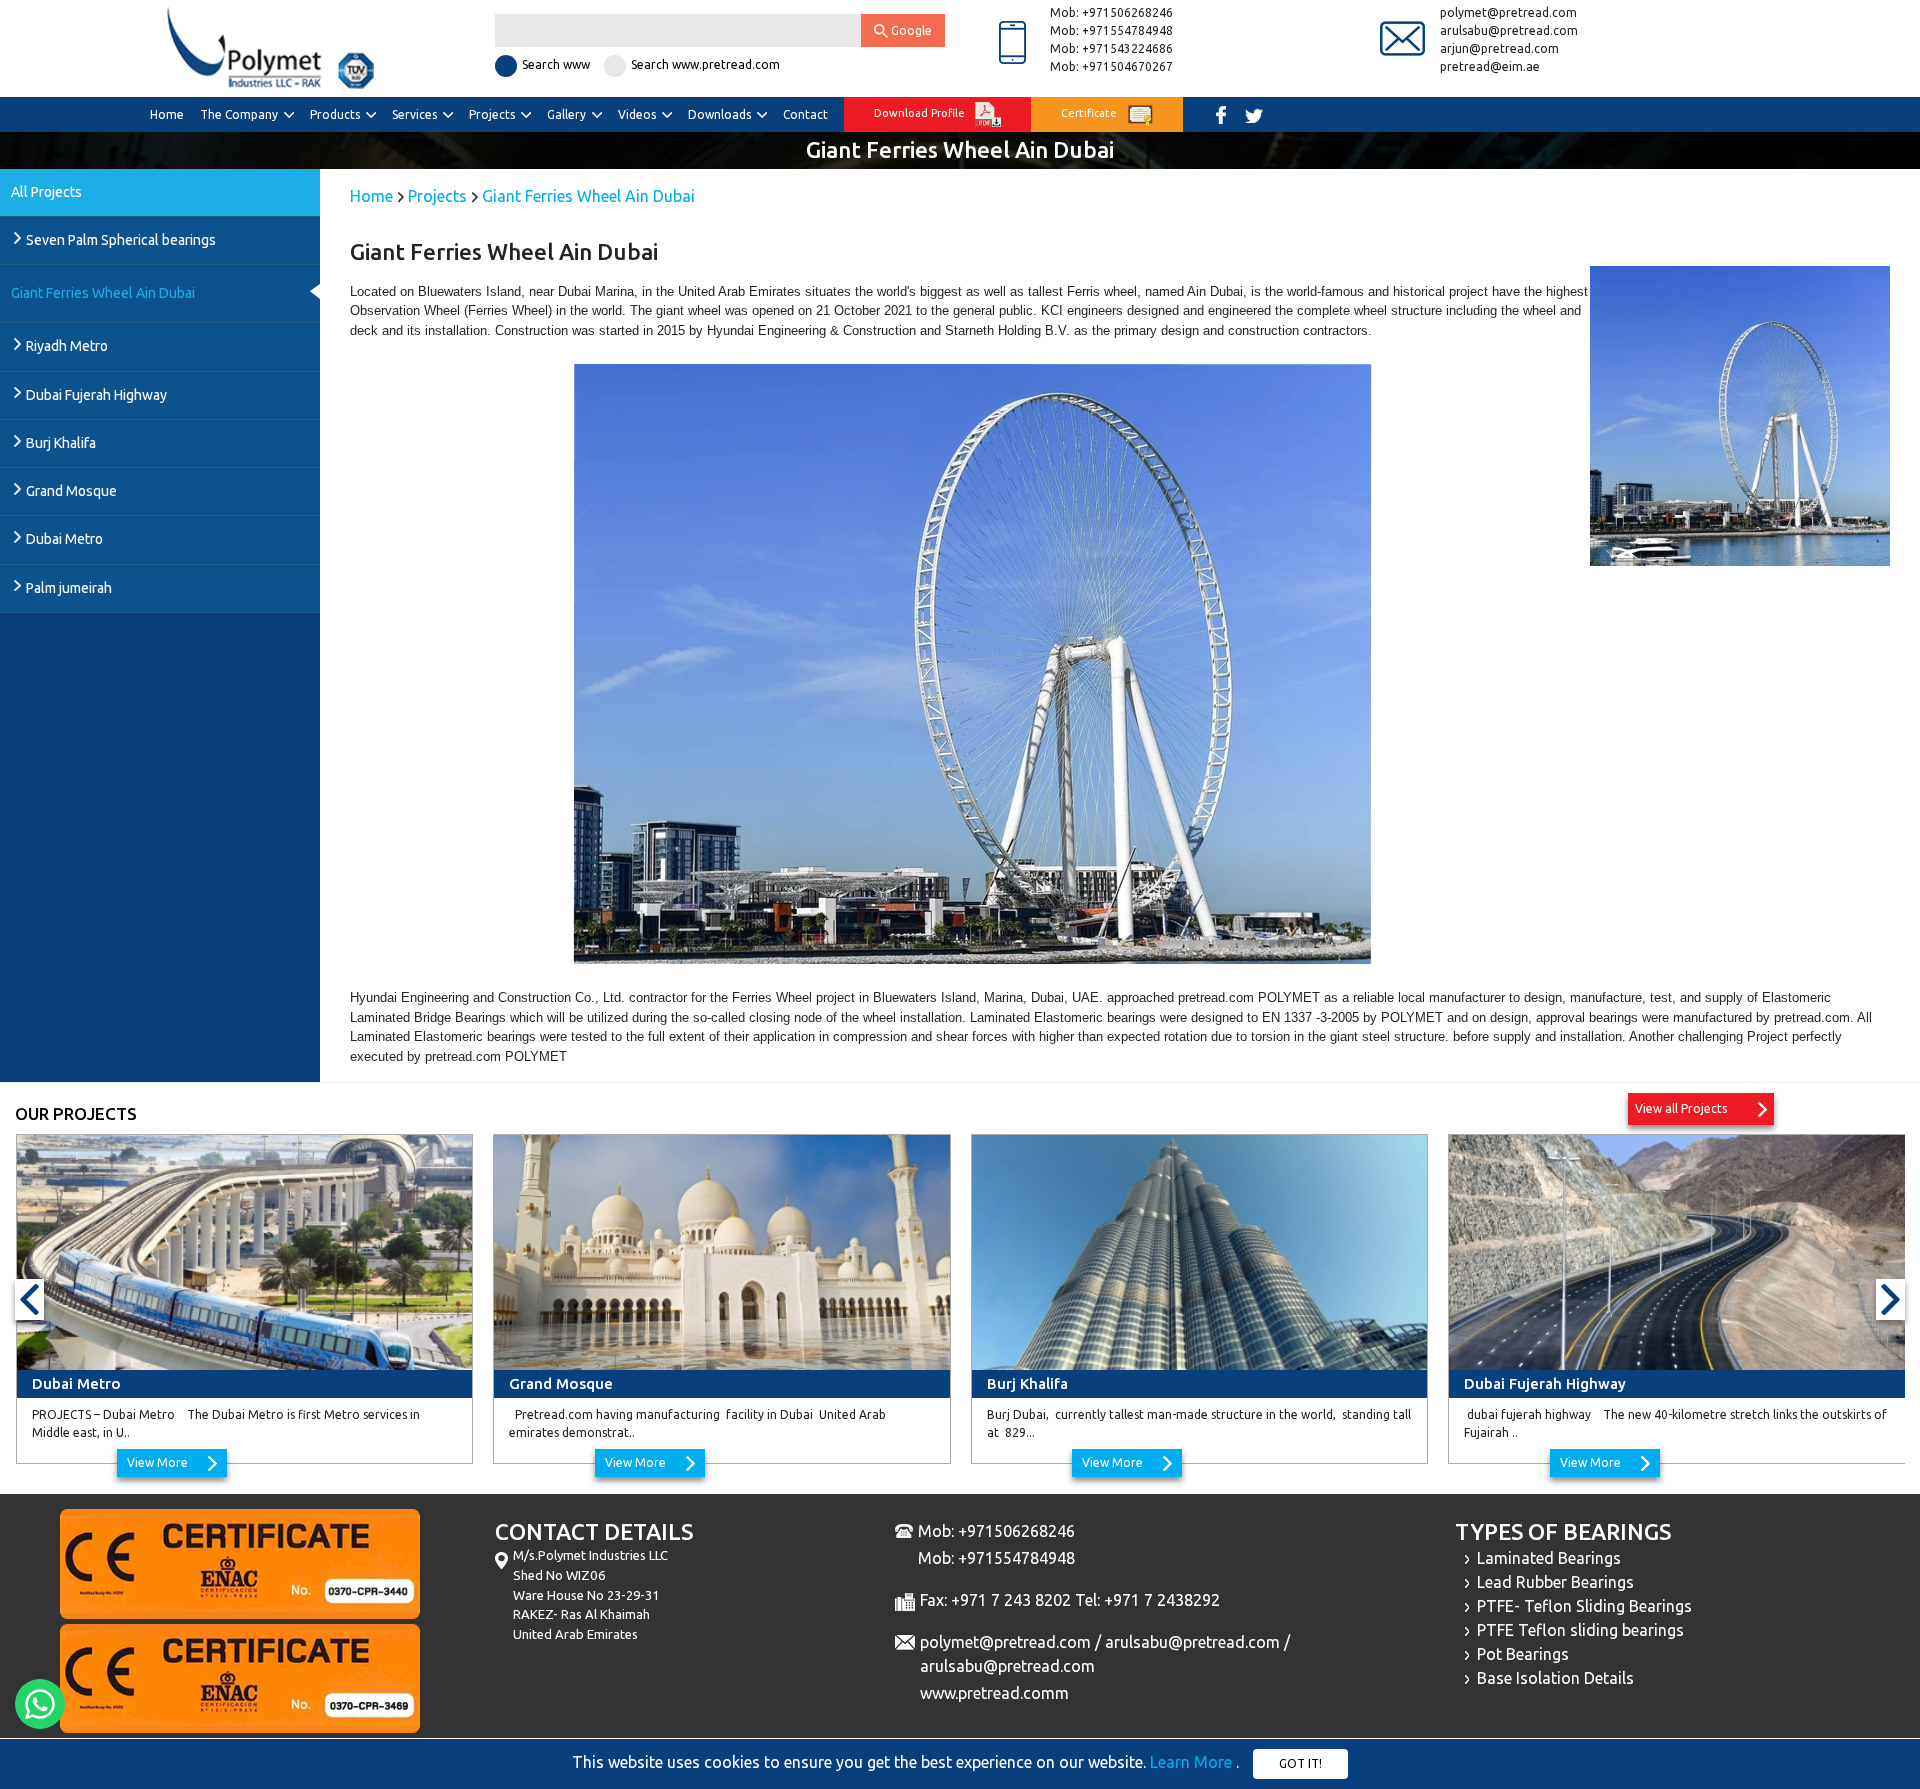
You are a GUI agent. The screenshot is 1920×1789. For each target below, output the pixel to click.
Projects (493, 114)
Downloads (721, 114)
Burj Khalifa (61, 443)
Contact (805, 114)
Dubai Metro (64, 539)
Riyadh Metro (67, 346)
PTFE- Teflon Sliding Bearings (1580, 1606)
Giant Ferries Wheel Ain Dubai (103, 293)
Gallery (568, 114)
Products (336, 114)
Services (416, 114)
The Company (240, 114)
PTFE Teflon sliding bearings (1576, 1630)
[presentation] (29, 1299)
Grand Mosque (71, 491)
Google (910, 30)
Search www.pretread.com (705, 64)
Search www (556, 64)
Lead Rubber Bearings (1551, 1582)
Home (167, 114)
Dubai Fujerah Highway (96, 395)
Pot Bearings (1519, 1654)
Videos (638, 114)
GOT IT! (1300, 1763)
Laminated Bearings (1545, 1558)
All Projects (46, 192)
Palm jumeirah (69, 588)
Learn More (1193, 1762)
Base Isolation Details (1551, 1678)
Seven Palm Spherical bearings (121, 240)
